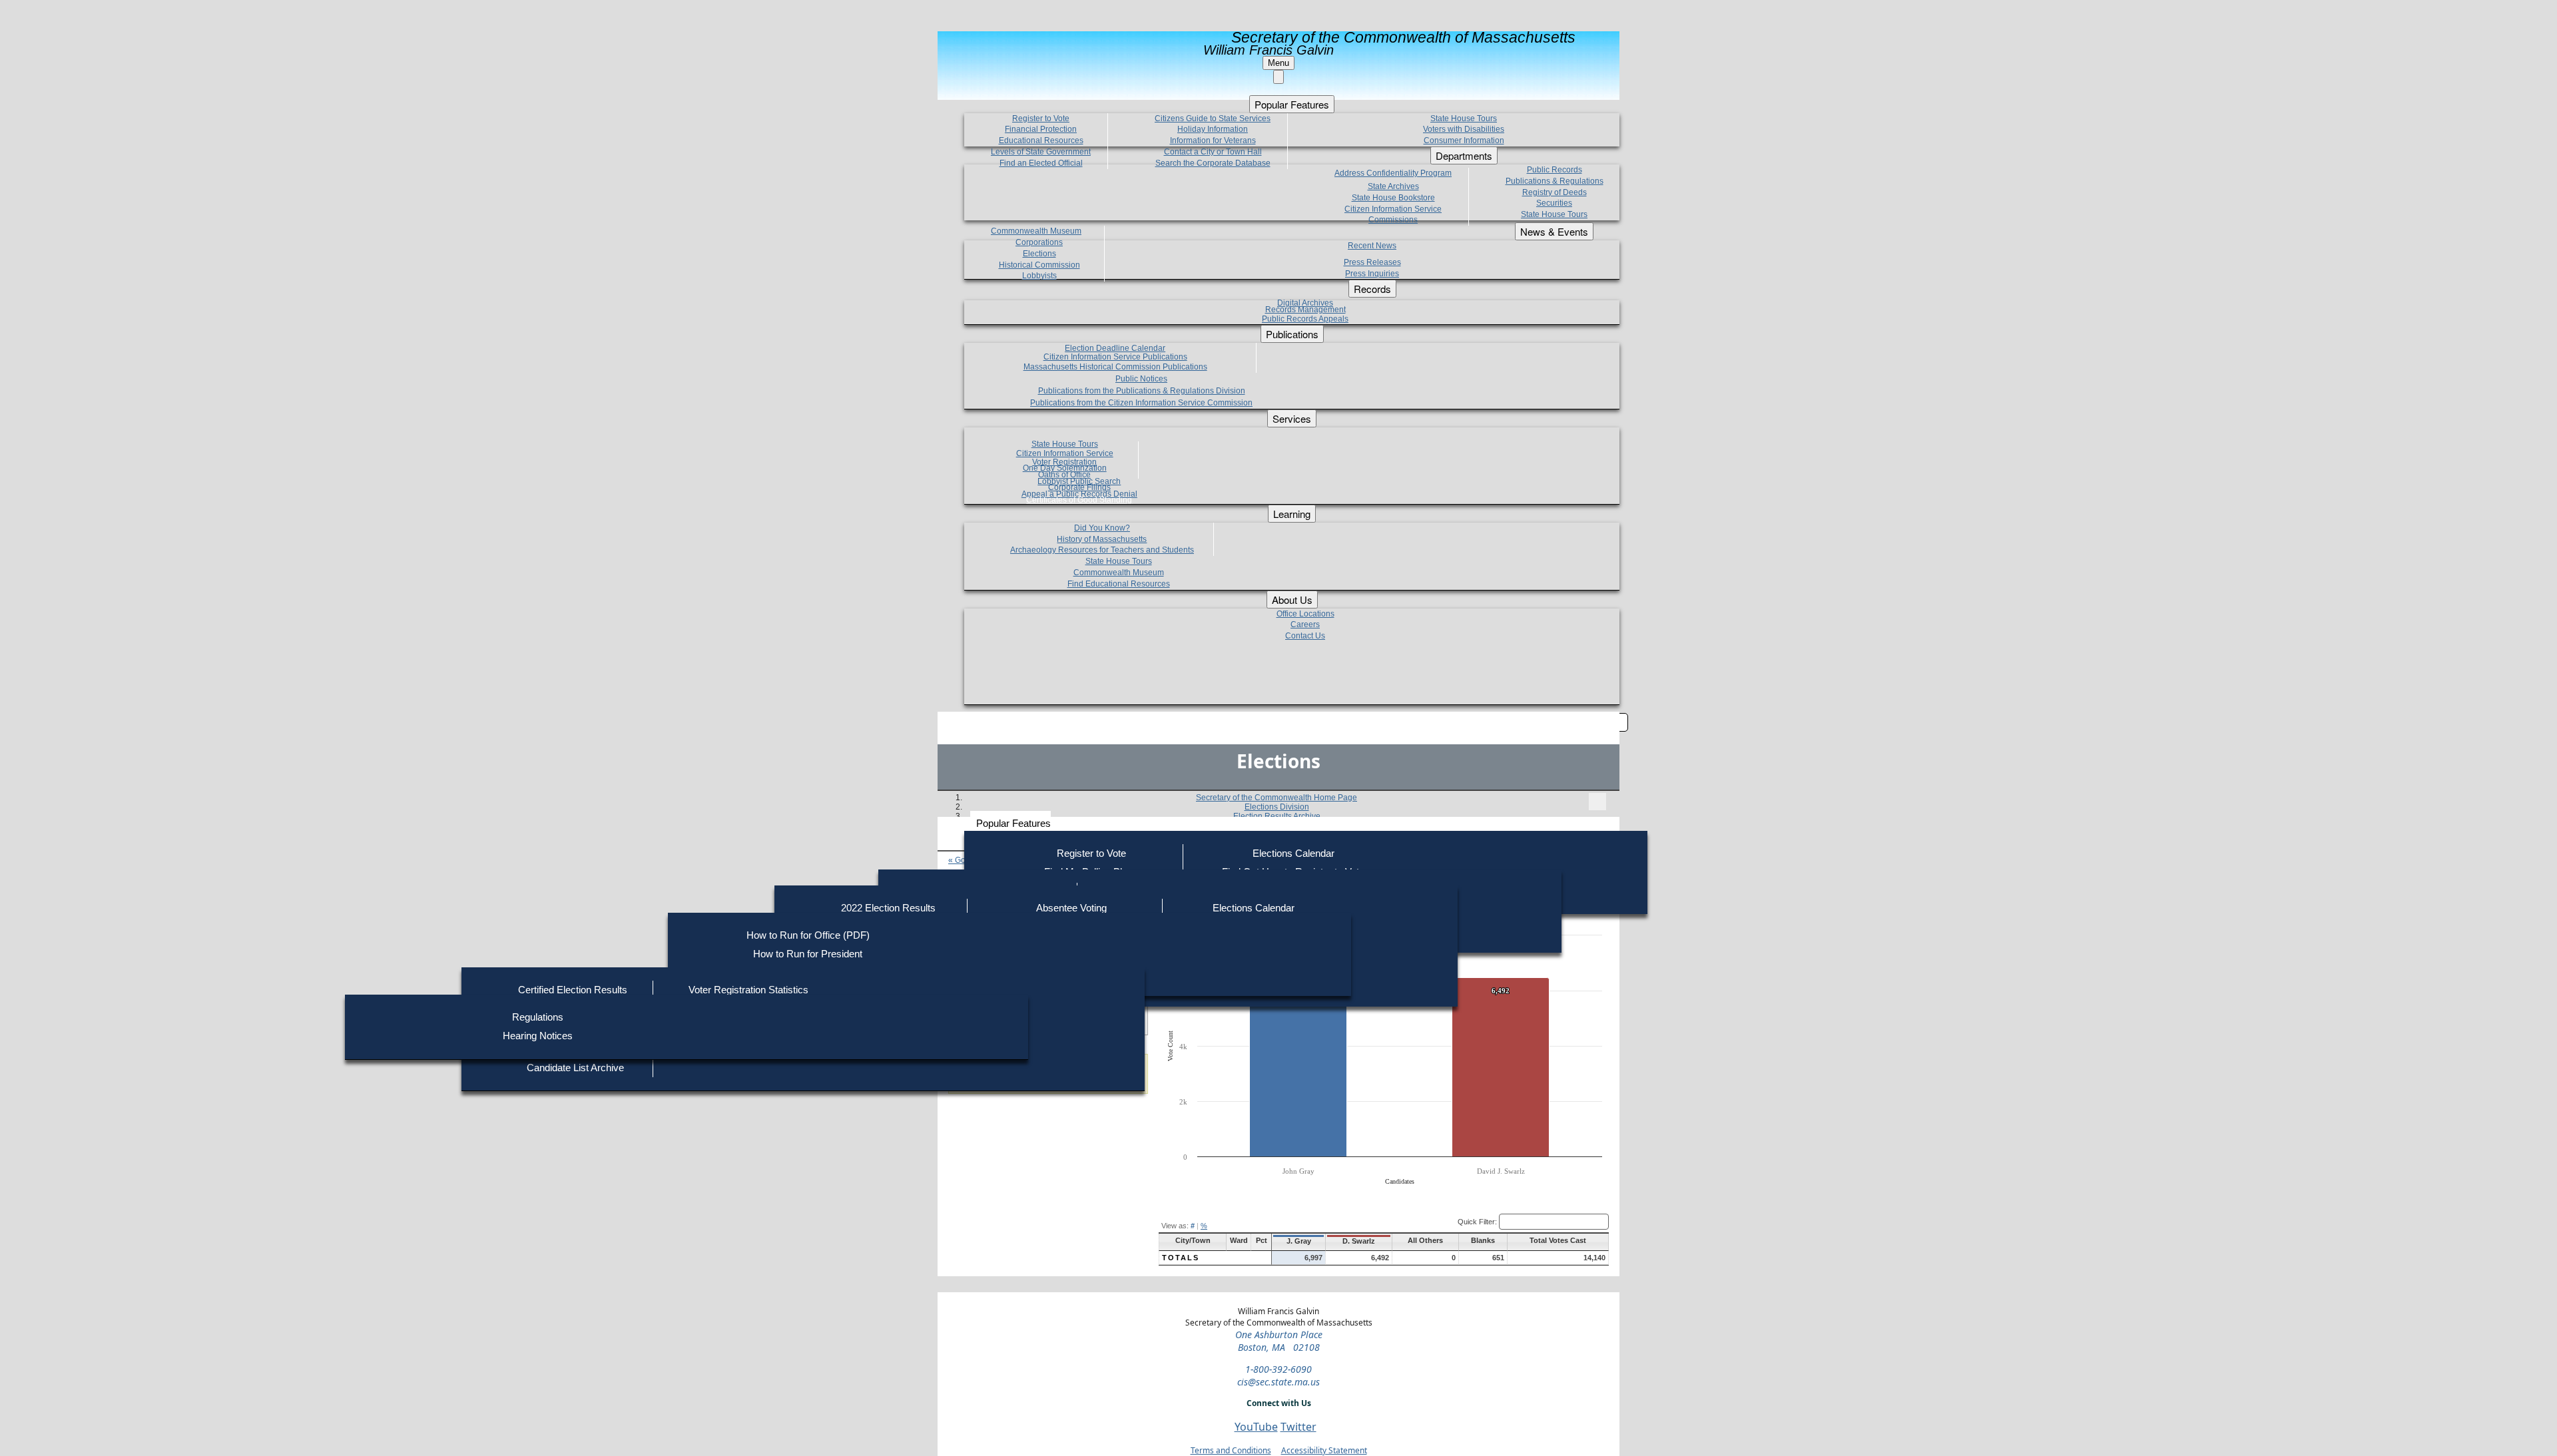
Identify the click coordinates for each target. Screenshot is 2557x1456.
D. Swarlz (1359, 1241)
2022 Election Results (888, 908)
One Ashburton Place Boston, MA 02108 (1279, 1341)
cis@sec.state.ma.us (1278, 1382)
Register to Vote (1091, 853)
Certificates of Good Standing (1079, 500)
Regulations (538, 1017)
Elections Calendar (1293, 853)
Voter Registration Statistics (748, 990)
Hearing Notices (538, 1036)
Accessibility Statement (1324, 1450)
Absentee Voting (1071, 908)
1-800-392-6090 (1278, 1369)
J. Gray (1299, 1241)
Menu (1278, 63)
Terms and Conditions (1231, 1450)
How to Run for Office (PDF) (808, 935)
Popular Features (1013, 823)
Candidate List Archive (575, 1068)
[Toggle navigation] (1597, 802)
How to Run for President (808, 954)
